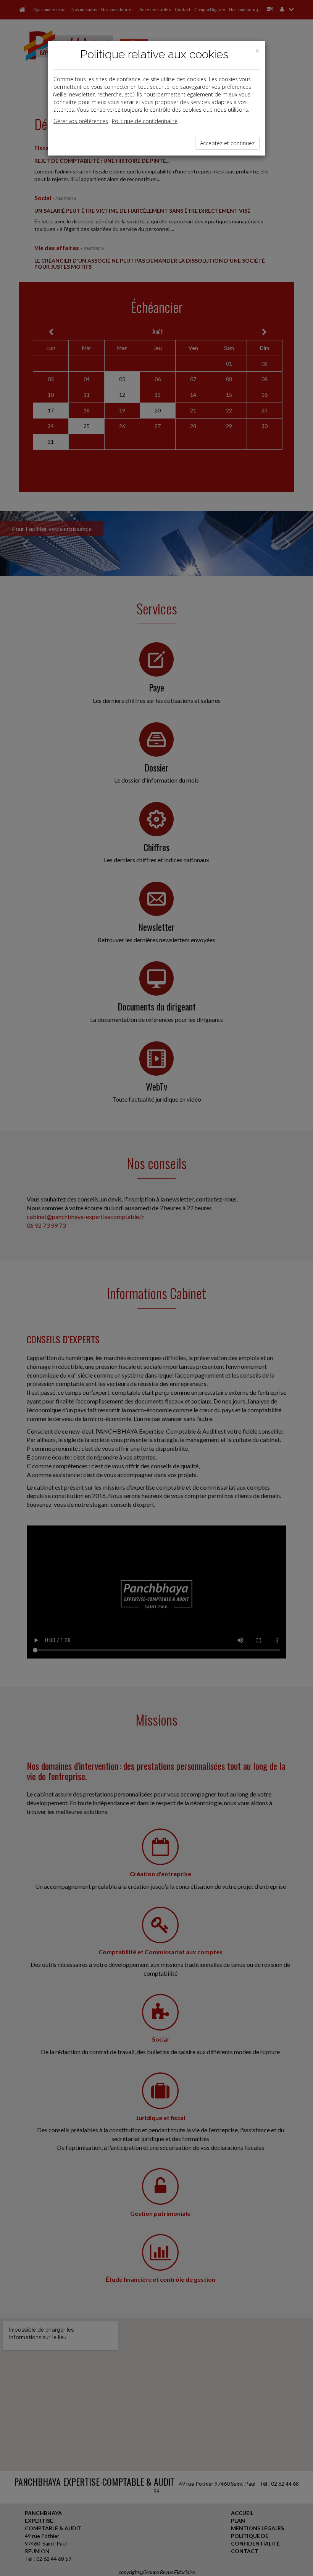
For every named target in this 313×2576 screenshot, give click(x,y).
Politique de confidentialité (145, 121)
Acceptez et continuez (227, 143)
